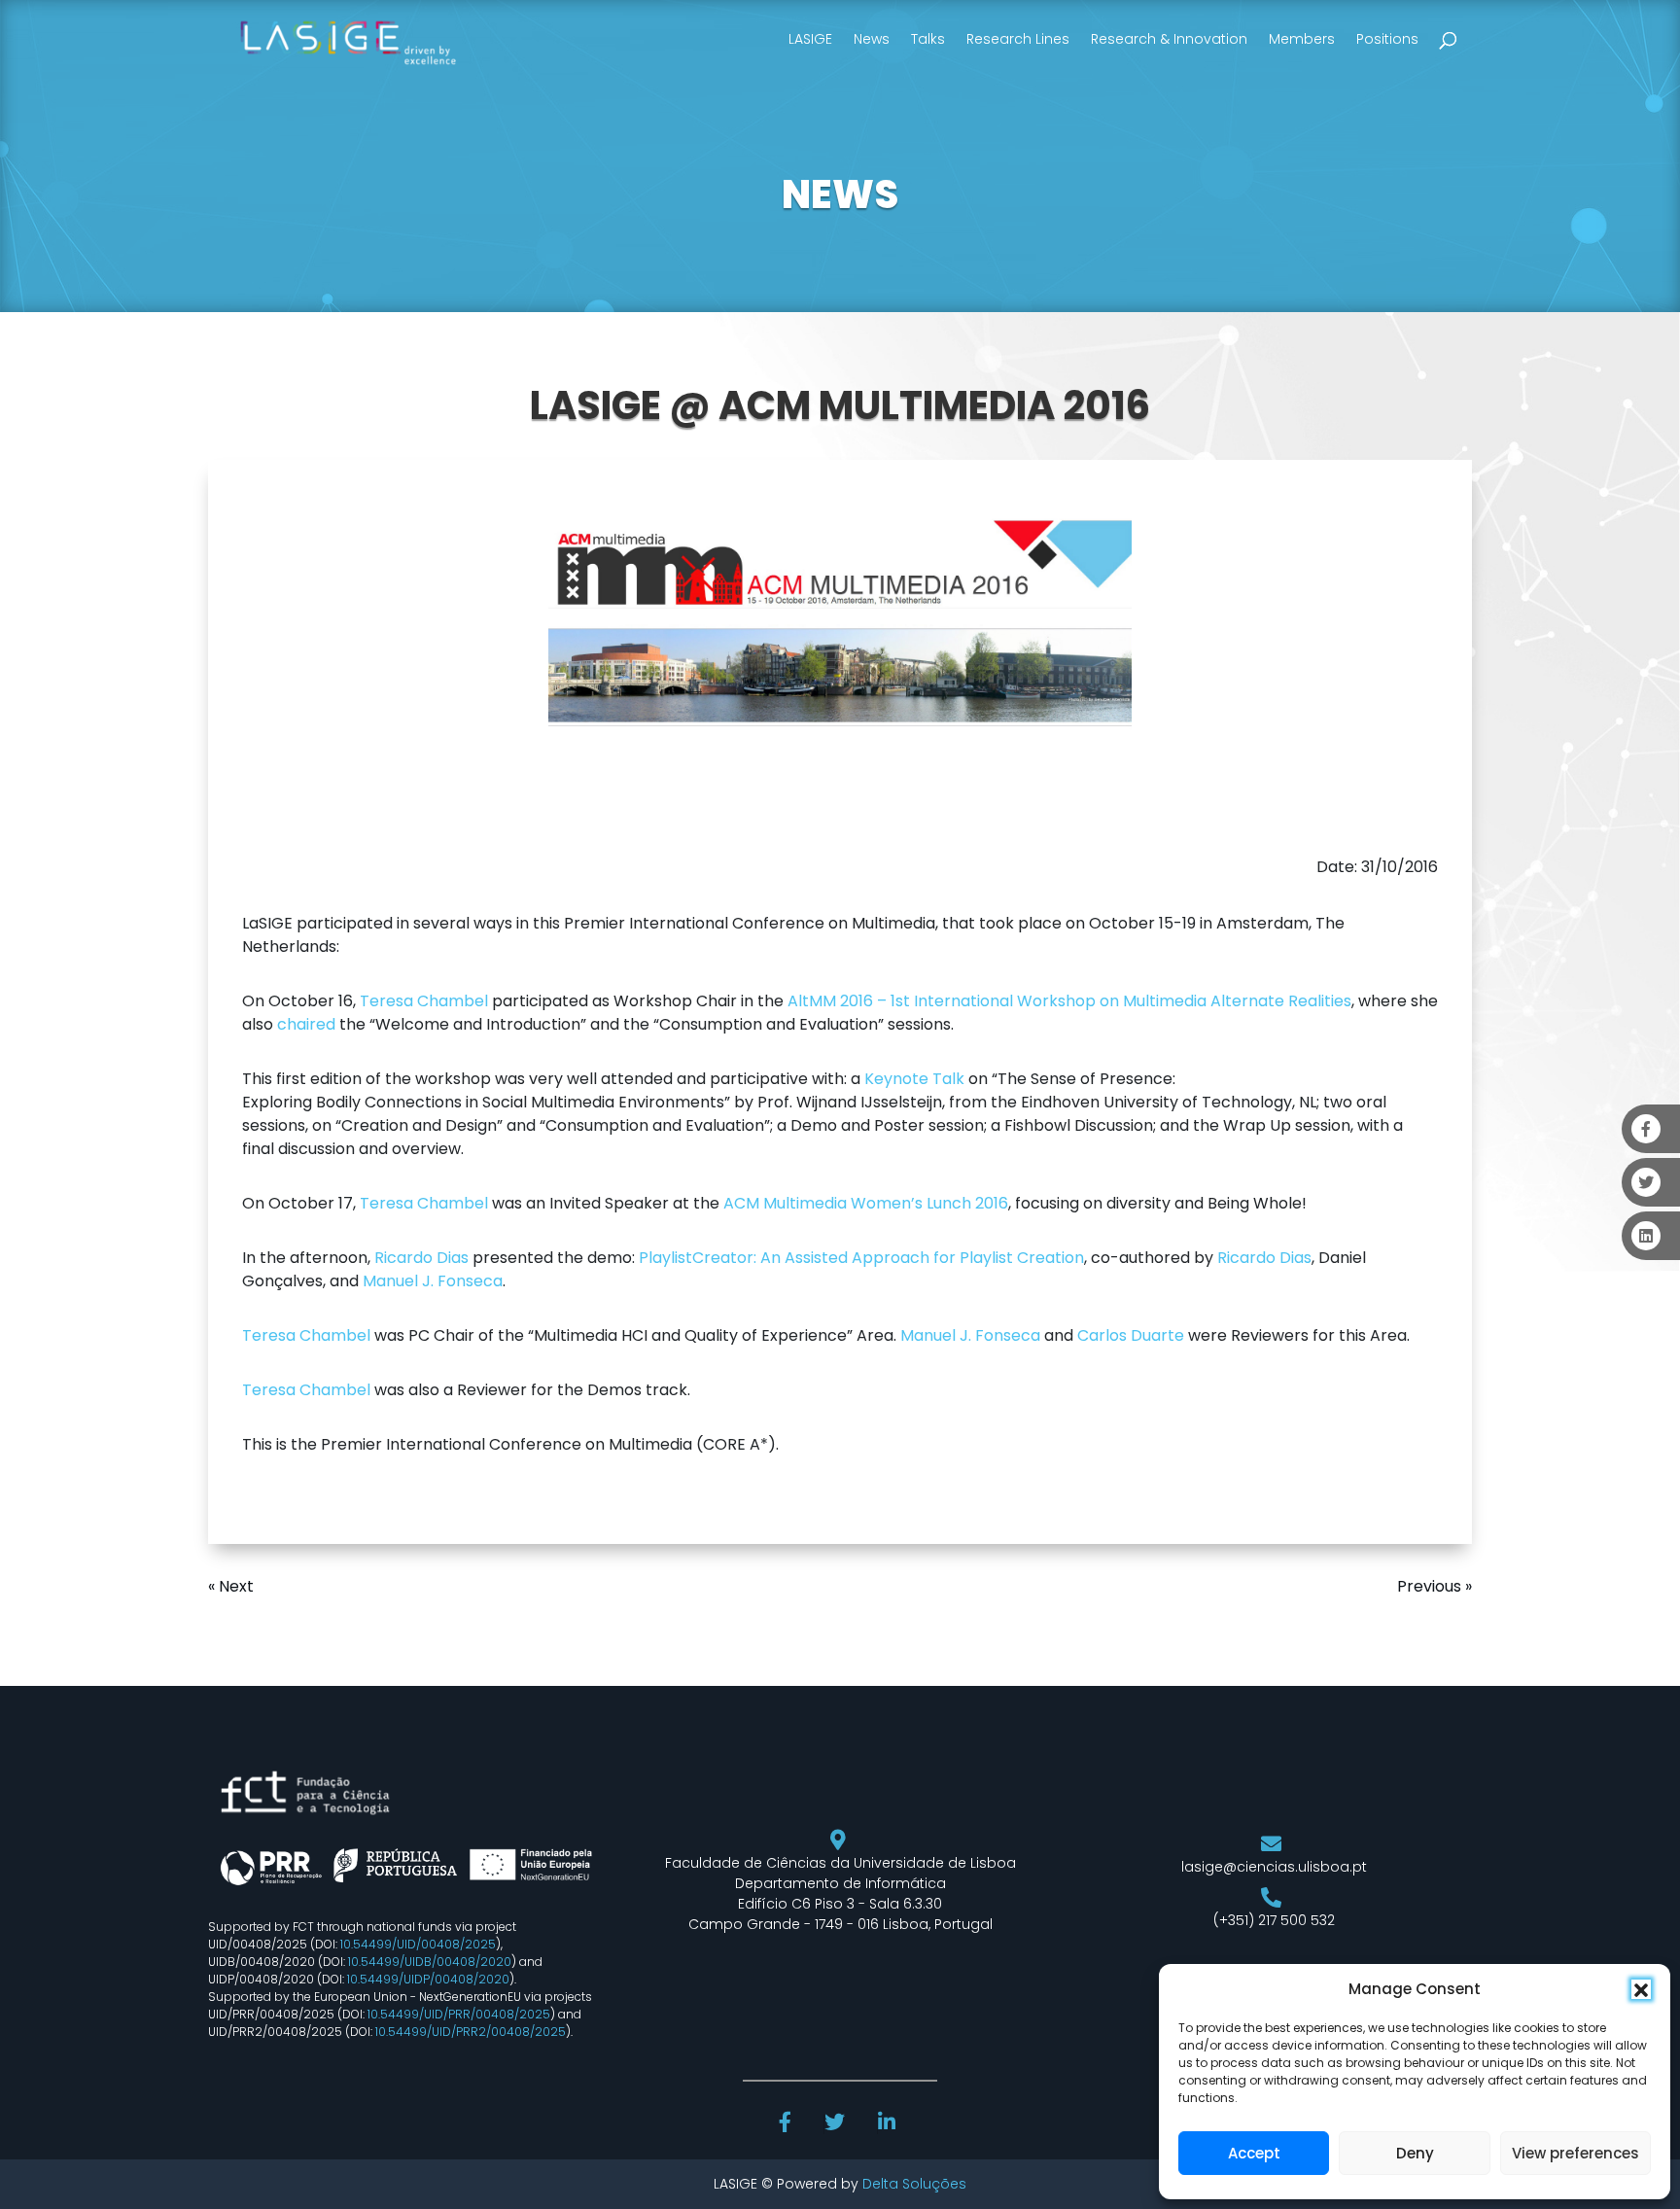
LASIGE (810, 39)
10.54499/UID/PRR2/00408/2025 (471, 2032)
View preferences (1575, 2153)
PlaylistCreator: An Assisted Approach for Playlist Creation (861, 1258)
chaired (306, 1024)
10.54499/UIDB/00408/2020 (430, 1962)
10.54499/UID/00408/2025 (418, 1944)
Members (1302, 39)
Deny (1415, 2153)
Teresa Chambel (424, 1001)
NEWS (840, 194)
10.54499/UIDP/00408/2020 (428, 1979)
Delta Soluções (914, 2184)
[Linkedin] (889, 2124)
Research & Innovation (1169, 39)
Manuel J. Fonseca (433, 1281)
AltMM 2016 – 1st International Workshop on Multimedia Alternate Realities (1069, 1001)
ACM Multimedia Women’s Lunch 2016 (866, 1203)
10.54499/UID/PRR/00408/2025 (459, 2014)
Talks (928, 39)
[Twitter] (837, 2124)
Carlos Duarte (1131, 1335)
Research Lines (1018, 39)
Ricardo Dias (421, 1258)
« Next (231, 1586)
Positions (1387, 39)
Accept (1254, 2153)
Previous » (1435, 1586)
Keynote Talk (914, 1079)
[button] (1641, 1989)
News (872, 39)
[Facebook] (787, 2124)
